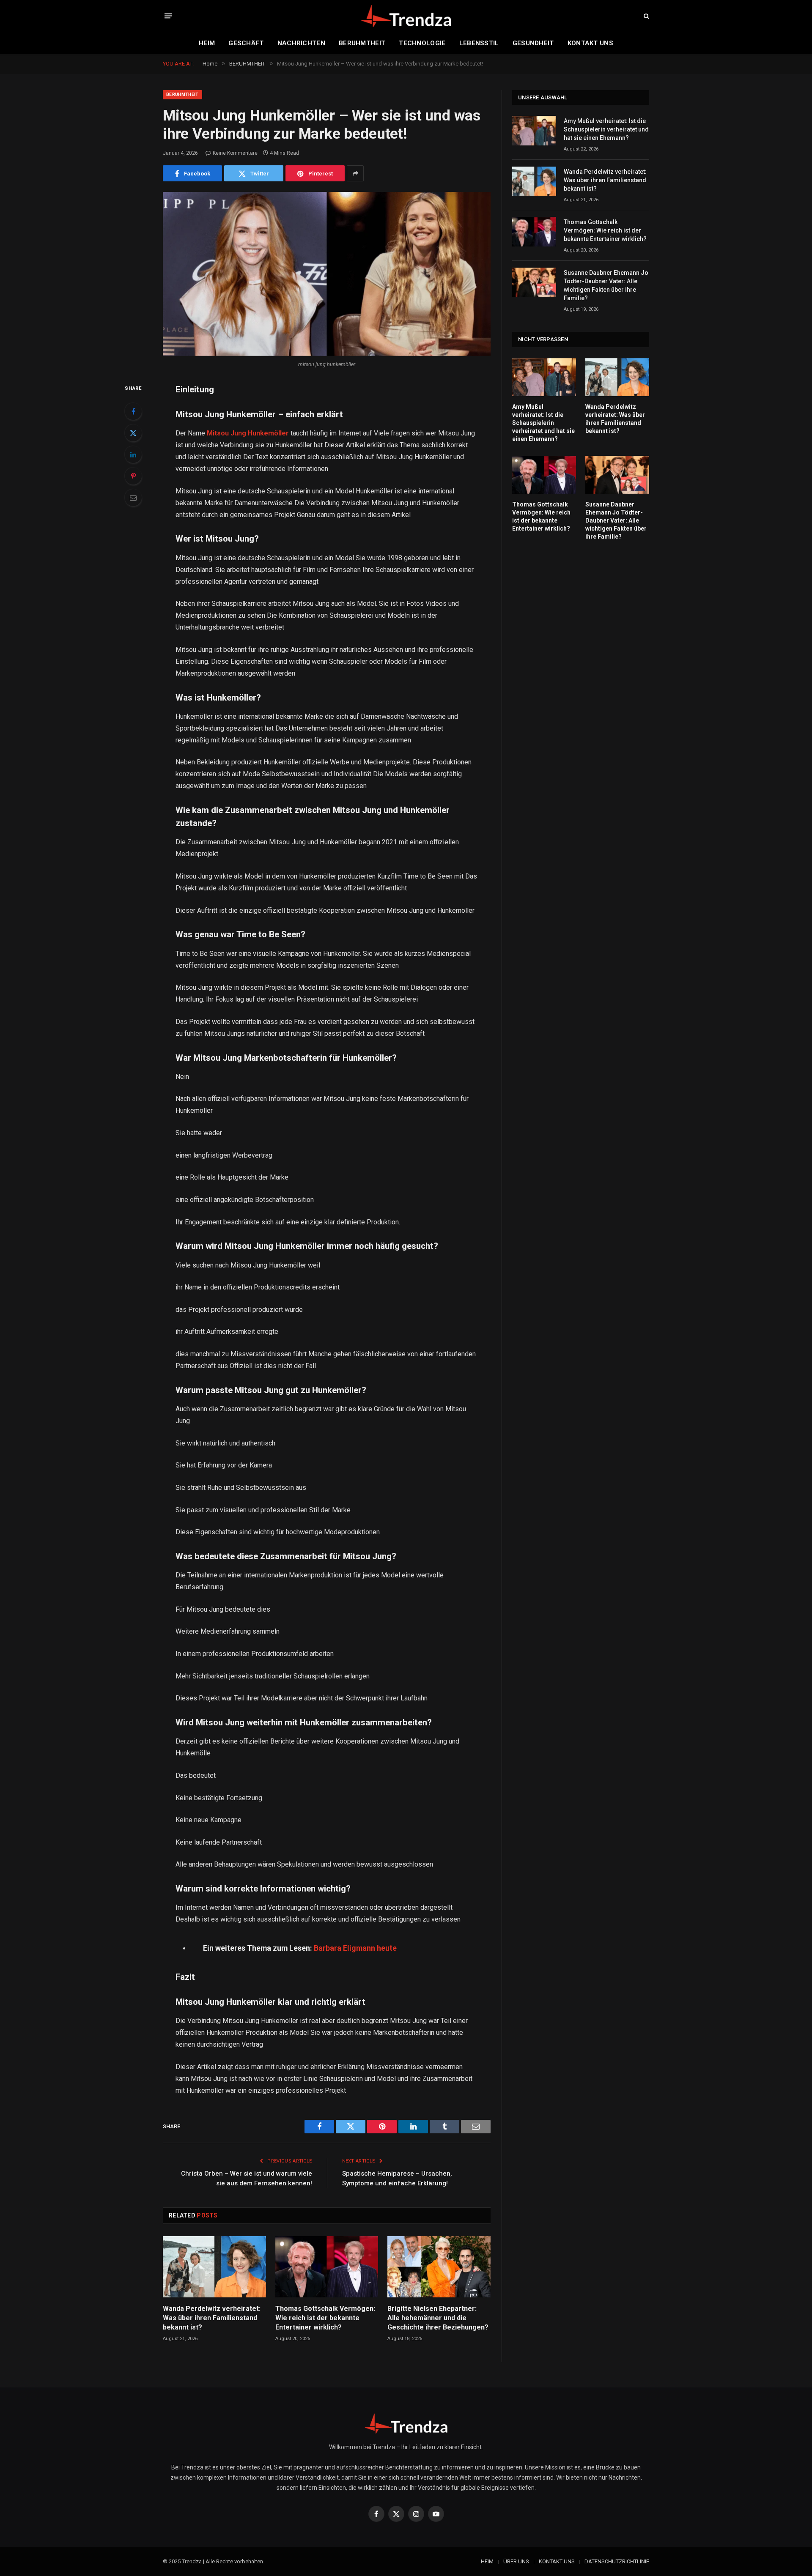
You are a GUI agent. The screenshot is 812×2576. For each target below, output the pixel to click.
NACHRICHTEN (301, 43)
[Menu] (168, 16)
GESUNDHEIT (533, 43)
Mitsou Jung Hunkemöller (248, 433)
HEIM (207, 43)
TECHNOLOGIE (422, 43)
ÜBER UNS (516, 2561)
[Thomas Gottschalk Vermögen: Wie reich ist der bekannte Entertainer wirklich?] (327, 2267)
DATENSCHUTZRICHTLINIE (617, 2561)
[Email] (133, 498)
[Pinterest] (133, 476)
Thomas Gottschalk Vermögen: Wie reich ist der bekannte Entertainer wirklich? (325, 2318)
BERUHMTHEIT (362, 43)
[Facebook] (133, 411)
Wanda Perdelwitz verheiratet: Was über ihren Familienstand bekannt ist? (212, 2318)
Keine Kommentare (235, 153)
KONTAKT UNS (590, 43)
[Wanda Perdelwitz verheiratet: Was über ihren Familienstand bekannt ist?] (214, 2267)
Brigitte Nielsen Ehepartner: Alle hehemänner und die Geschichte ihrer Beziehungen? (438, 2318)
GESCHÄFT (246, 43)
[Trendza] (406, 16)
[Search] (646, 16)
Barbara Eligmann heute (355, 1948)
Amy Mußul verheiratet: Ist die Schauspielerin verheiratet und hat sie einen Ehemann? (606, 129)
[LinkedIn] (133, 454)
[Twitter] (133, 433)
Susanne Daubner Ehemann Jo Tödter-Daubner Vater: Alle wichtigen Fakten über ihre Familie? (606, 285)
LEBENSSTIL (479, 43)
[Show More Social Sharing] (355, 173)
